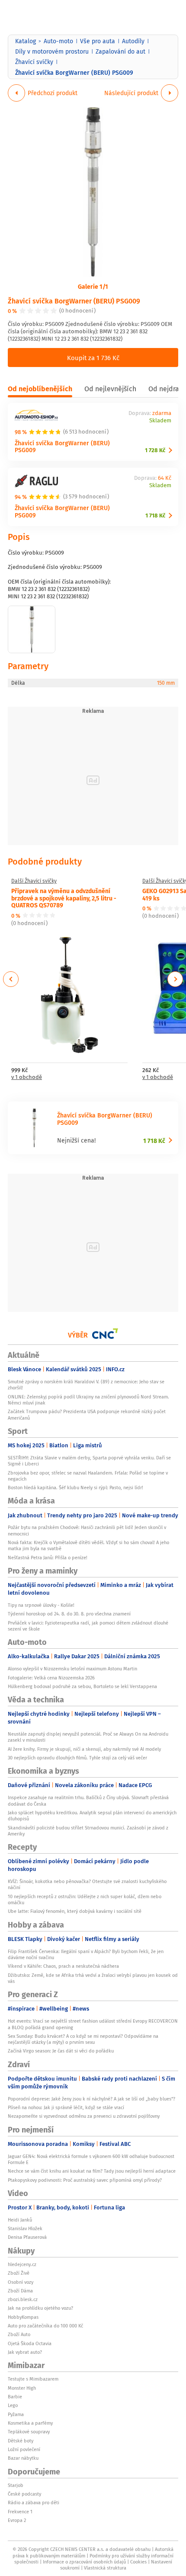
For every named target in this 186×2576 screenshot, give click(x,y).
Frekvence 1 (20, 2512)
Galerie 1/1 (93, 286)
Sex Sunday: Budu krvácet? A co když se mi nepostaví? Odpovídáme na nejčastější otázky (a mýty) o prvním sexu (83, 2039)
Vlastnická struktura (105, 2568)
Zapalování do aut (120, 51)
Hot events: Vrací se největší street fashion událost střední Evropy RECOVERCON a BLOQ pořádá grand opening (93, 2024)
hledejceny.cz (22, 2264)
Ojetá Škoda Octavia (30, 2343)
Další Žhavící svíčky (34, 881)
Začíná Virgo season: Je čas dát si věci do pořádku (61, 2051)
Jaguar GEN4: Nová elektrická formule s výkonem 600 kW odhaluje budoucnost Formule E (91, 2159)
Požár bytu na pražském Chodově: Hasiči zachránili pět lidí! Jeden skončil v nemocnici (87, 1530)
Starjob (16, 2485)
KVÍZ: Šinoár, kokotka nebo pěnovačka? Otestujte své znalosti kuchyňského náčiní (87, 1884)
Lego (13, 2405)
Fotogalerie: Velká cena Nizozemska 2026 (51, 1678)
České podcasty (24, 2494)
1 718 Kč (155, 516)
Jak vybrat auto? (25, 2352)
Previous (11, 979)
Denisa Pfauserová (27, 2237)
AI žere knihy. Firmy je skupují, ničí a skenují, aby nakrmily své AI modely (84, 1749)
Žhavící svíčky (34, 62)
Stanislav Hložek (25, 2228)
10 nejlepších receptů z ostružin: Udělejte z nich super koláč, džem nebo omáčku (85, 1899)
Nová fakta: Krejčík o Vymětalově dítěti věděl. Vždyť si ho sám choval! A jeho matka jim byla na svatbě (88, 1545)
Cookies (138, 2562)
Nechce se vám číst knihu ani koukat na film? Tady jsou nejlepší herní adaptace (92, 2171)
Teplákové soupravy (29, 2432)
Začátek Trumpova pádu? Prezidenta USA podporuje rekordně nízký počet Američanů (87, 1414)
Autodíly (133, 41)
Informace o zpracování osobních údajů (84, 2562)
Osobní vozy (21, 2282)
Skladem (160, 421)
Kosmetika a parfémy (30, 2423)
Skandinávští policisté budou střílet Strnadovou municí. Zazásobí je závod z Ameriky (88, 1831)
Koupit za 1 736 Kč (93, 358)
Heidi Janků (20, 2220)
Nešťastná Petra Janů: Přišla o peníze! (48, 1558)
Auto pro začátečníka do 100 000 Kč (45, 2326)
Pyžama (16, 2414)
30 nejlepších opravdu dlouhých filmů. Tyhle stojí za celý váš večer (77, 1758)
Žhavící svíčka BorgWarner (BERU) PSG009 (62, 511)
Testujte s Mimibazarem (33, 2379)
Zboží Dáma (20, 2291)
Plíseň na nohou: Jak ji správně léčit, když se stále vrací (66, 2107)
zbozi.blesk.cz (23, 2299)
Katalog (26, 41)
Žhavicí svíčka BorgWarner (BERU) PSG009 (74, 301)
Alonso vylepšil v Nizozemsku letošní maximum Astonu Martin (72, 1669)
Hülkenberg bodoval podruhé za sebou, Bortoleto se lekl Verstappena (82, 1686)
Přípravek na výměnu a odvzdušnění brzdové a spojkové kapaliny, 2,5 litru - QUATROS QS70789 (64, 898)
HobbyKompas (23, 2317)
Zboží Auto (19, 2334)
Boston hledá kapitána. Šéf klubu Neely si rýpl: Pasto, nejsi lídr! (75, 1488)
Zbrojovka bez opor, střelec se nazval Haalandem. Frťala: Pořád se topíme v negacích (88, 1476)
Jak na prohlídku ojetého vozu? (40, 2308)
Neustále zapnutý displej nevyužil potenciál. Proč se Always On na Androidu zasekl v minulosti (88, 1737)
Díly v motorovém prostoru (52, 51)
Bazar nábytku (23, 2458)
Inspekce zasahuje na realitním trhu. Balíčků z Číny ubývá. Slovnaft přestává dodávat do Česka (88, 1800)
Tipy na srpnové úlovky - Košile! (41, 1605)
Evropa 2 (17, 2520)
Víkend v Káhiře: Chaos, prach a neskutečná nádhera (63, 1966)
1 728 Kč (155, 450)
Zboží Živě (19, 2273)
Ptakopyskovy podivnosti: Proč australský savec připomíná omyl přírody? (85, 2180)
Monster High (22, 2388)
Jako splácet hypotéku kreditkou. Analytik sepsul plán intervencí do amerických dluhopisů (92, 1816)
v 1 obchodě (27, 1077)
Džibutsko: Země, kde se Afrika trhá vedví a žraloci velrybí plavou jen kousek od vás (93, 1978)
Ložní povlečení (24, 2449)
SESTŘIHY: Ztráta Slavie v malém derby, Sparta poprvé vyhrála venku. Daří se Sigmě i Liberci (89, 1461)
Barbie (15, 2397)
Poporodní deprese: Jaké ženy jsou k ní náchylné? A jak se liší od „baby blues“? (91, 2099)
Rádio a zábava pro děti (34, 2503)
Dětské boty (21, 2441)
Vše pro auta (98, 41)
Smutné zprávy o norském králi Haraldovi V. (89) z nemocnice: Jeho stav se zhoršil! (86, 1385)
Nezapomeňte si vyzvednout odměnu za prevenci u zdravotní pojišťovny (84, 2116)
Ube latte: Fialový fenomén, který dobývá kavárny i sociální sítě (75, 1911)
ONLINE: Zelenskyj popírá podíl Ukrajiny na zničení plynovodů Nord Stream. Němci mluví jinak (88, 1400)
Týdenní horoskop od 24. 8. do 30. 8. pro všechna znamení (69, 1614)
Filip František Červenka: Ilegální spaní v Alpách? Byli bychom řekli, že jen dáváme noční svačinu (86, 1954)
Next (175, 979)
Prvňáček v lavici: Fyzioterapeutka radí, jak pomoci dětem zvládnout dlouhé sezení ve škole (88, 1626)
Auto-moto (58, 41)
